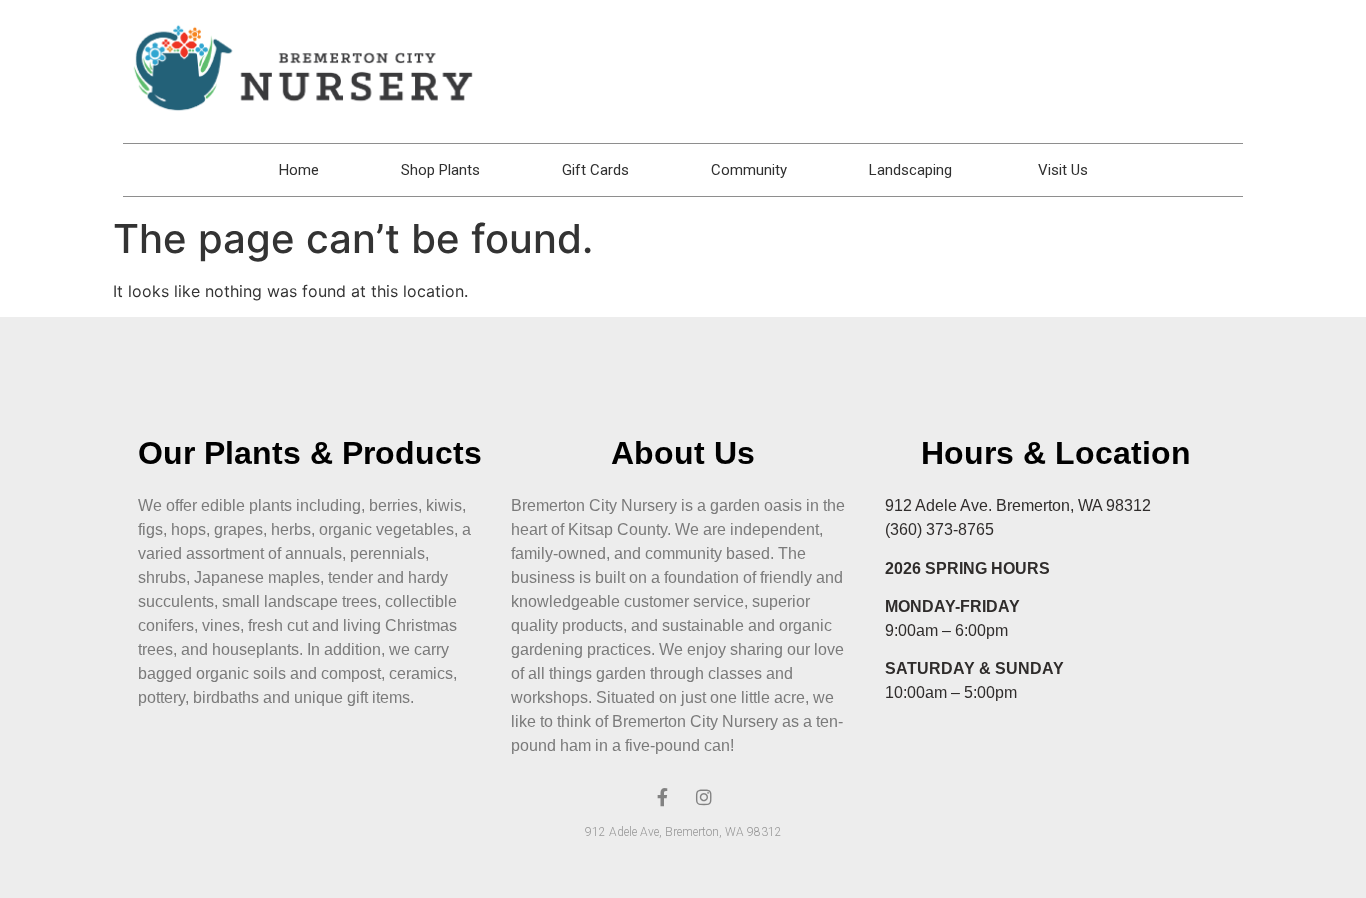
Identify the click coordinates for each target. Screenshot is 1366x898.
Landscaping (912, 170)
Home (299, 170)
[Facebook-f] (662, 797)
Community (749, 170)
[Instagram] (704, 797)
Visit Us (1063, 170)
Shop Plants (440, 170)
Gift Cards (595, 170)
